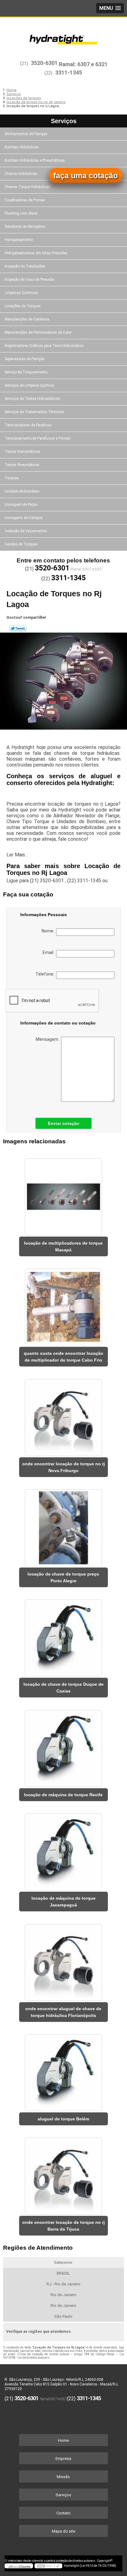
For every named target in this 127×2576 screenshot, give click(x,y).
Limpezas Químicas (21, 293)
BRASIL (63, 2273)
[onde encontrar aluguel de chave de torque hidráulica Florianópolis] (63, 1960)
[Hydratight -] (63, 36)
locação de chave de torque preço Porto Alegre (63, 1577)
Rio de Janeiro (63, 2295)
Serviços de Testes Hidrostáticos (32, 399)
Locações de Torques (23, 306)
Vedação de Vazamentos (26, 531)
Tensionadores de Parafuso (28, 425)
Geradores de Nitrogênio (25, 227)
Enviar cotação (63, 1123)
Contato (63, 2513)
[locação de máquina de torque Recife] (63, 1746)
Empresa (63, 2459)
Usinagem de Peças (21, 505)
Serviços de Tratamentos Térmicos (34, 412)
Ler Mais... (17, 855)
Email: (49, 952)
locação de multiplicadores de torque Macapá (63, 1246)
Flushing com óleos (21, 213)
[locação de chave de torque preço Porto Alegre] (63, 1526)
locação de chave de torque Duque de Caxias (63, 1688)
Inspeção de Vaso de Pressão (29, 280)
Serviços (64, 121)
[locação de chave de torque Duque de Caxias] (63, 1636)
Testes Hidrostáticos (22, 452)
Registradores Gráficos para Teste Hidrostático (44, 346)
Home (63, 2440)
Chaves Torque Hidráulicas (27, 187)
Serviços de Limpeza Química (29, 385)
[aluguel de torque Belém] (63, 2071)
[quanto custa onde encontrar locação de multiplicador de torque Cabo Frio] (63, 1305)
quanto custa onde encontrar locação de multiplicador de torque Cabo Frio (63, 1357)
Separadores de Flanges (25, 359)
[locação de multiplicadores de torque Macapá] (63, 1194)
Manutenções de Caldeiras (27, 319)
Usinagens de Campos (24, 518)
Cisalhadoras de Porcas (25, 200)
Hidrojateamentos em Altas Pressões (36, 253)
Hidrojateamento (19, 240)
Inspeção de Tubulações (25, 266)
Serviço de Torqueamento (26, 372)
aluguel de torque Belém (63, 2119)
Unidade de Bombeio (22, 491)
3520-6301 (44, 63)
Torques (12, 478)
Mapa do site (63, 2531)
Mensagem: (48, 1039)
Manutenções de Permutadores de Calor (38, 332)
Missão (63, 2477)
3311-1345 (69, 72)
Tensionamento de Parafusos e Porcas (37, 438)
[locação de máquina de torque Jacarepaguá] (63, 1850)
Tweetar (18, 628)
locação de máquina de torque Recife (63, 1795)
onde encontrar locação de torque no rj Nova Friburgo (63, 1467)
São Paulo (63, 2316)
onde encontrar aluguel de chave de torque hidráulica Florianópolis (63, 2012)
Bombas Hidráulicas (22, 147)
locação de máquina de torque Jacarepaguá (63, 1902)
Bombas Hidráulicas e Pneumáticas (35, 160)
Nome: (49, 931)
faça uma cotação (86, 175)
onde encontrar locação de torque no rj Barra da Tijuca (63, 2226)
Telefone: (46, 974)
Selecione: (63, 2262)
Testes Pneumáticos (22, 465)
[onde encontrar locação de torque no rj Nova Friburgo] (63, 1415)
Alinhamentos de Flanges (26, 134)
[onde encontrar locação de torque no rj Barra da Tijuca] (63, 2174)
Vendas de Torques (21, 544)
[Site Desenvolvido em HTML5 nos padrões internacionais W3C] (48, 2566)
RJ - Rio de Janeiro (63, 2284)
